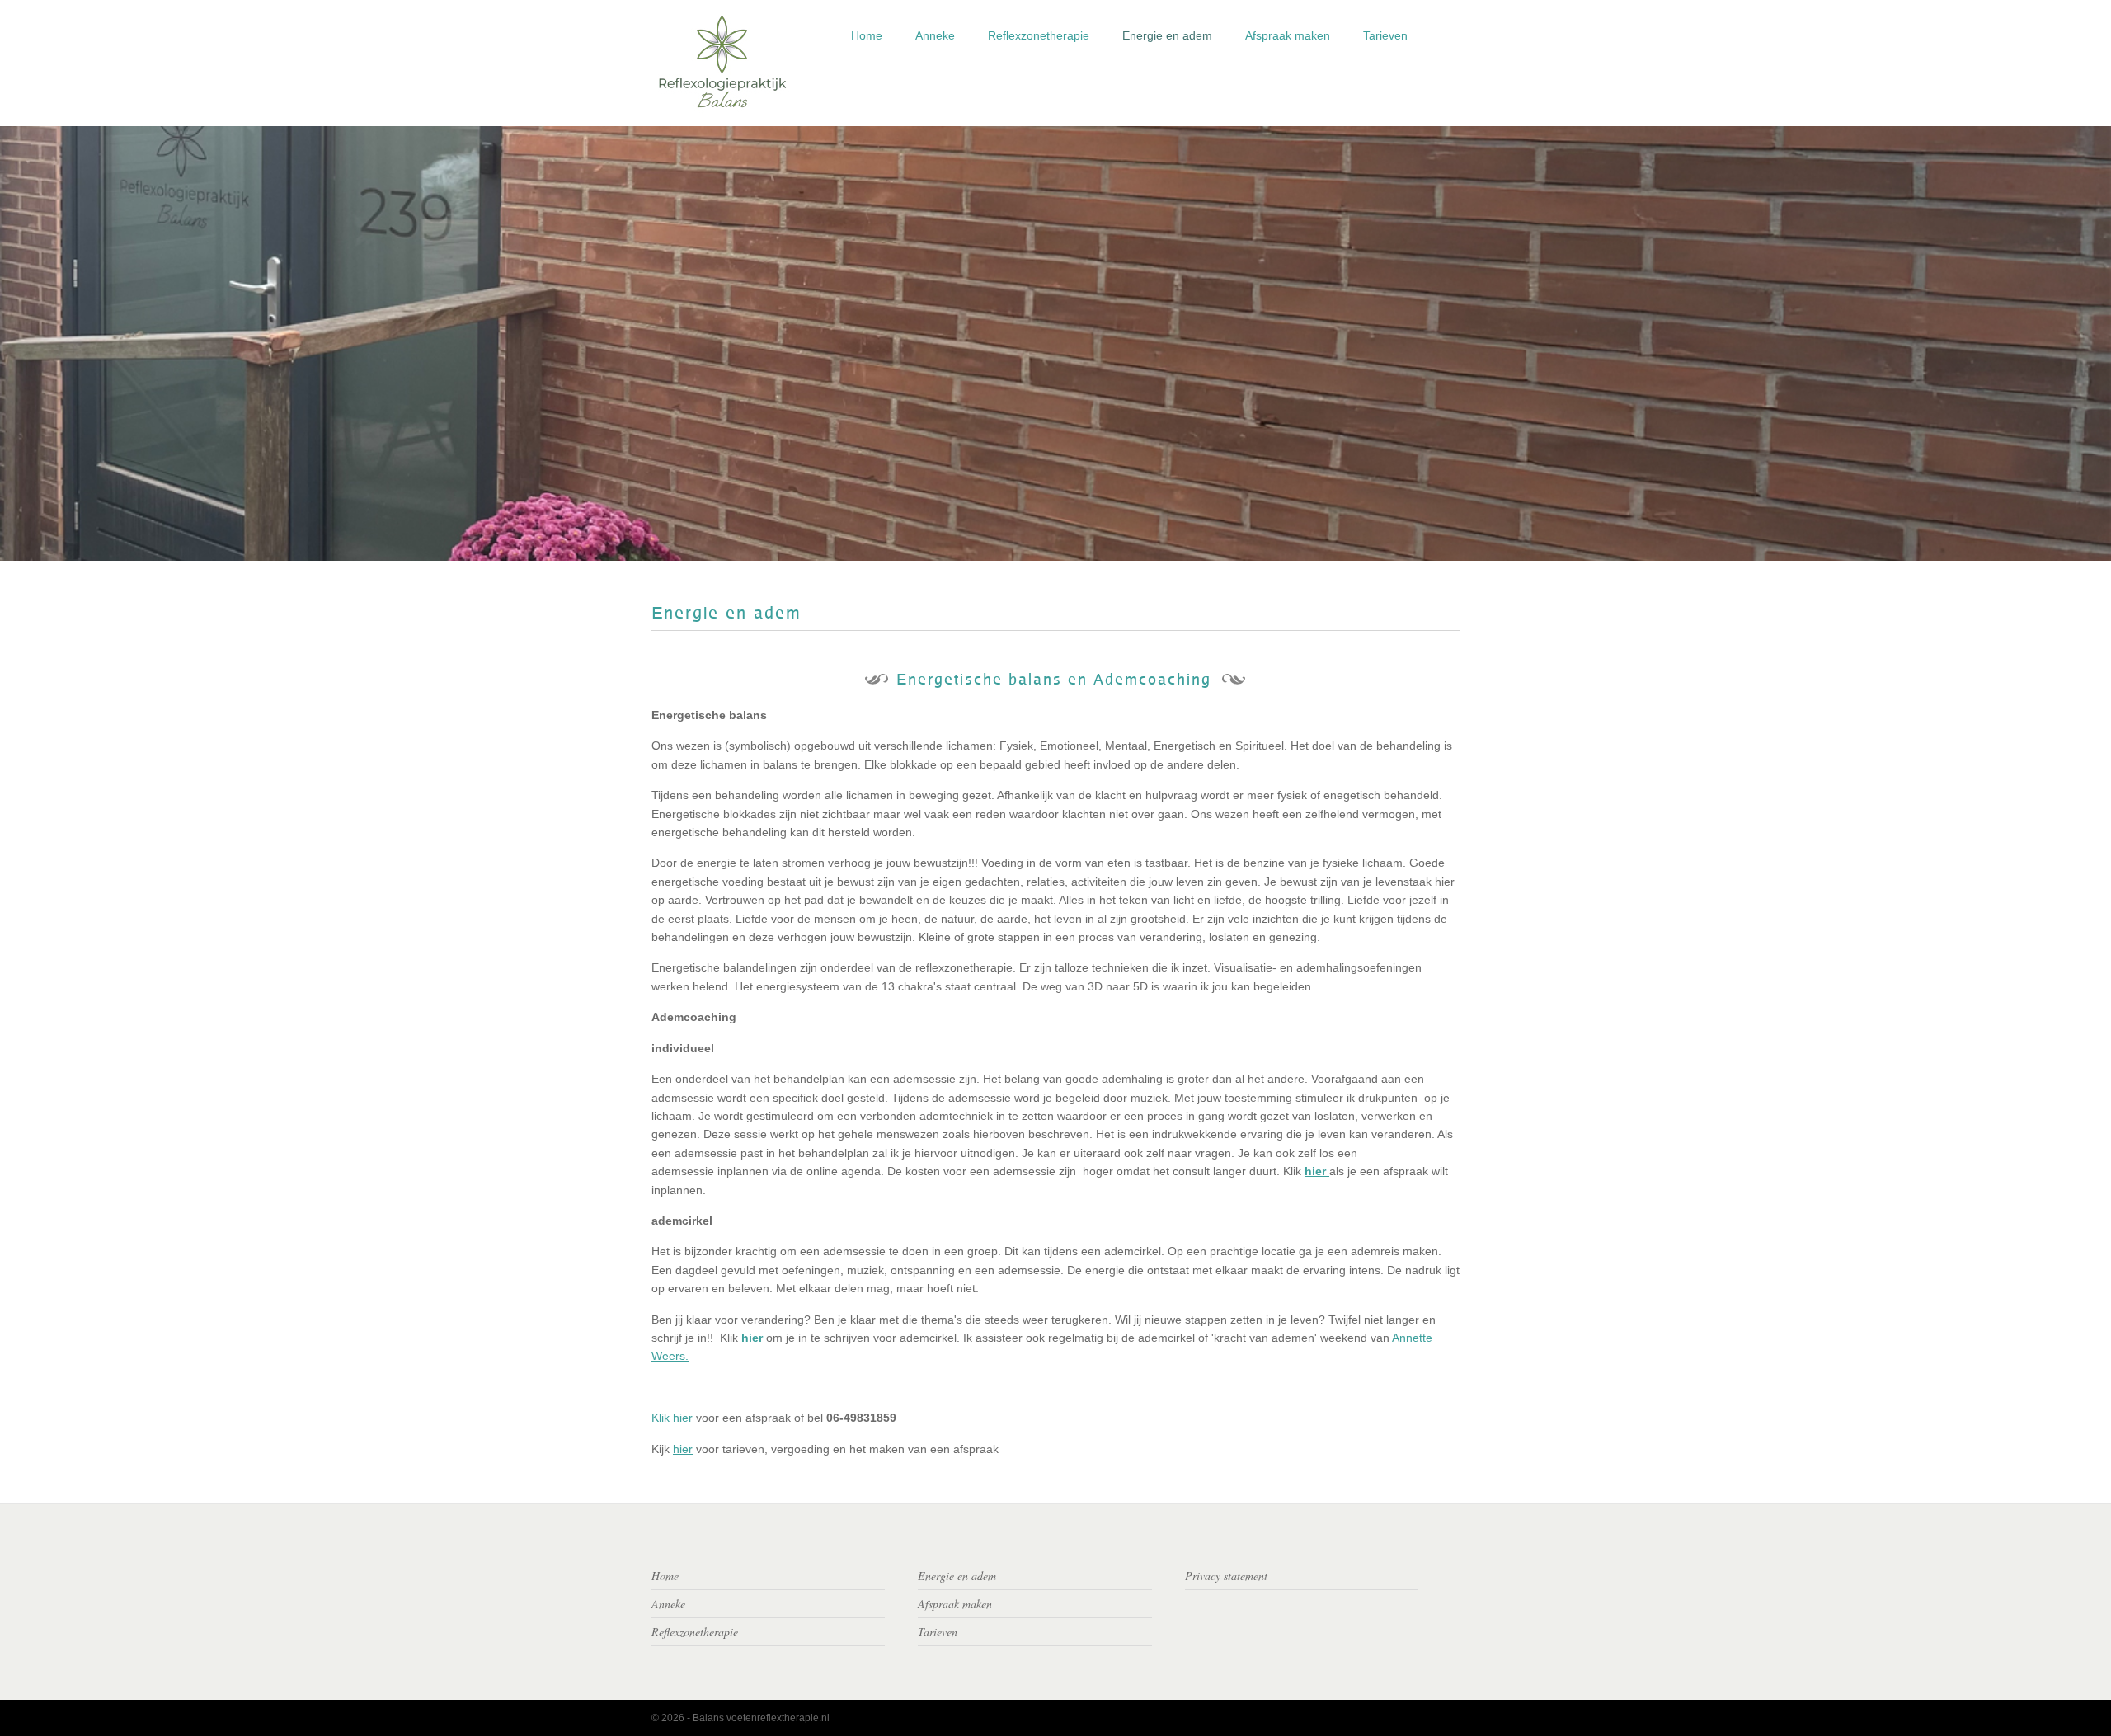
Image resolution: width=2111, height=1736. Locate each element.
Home (867, 35)
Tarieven (1385, 35)
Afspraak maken (1288, 35)
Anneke (935, 35)
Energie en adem (1167, 35)
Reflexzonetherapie (1039, 35)
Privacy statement (1226, 1576)
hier (683, 1418)
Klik (661, 1418)
